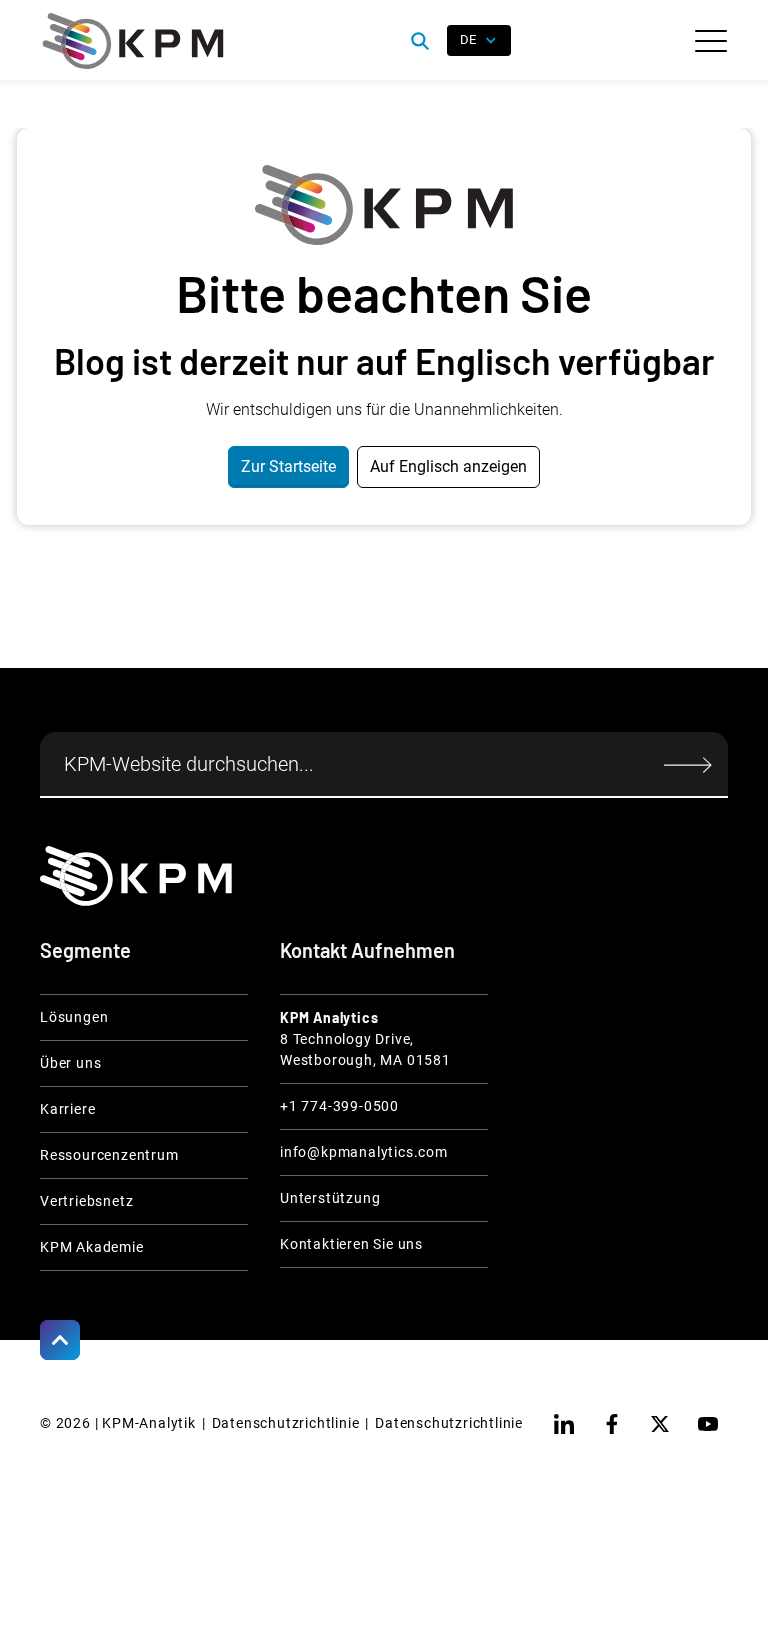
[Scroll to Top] (60, 1340)
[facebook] (612, 1424)
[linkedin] (564, 1424)
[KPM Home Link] (136, 875)
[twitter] (660, 1424)
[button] (711, 41)
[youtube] (708, 1424)
